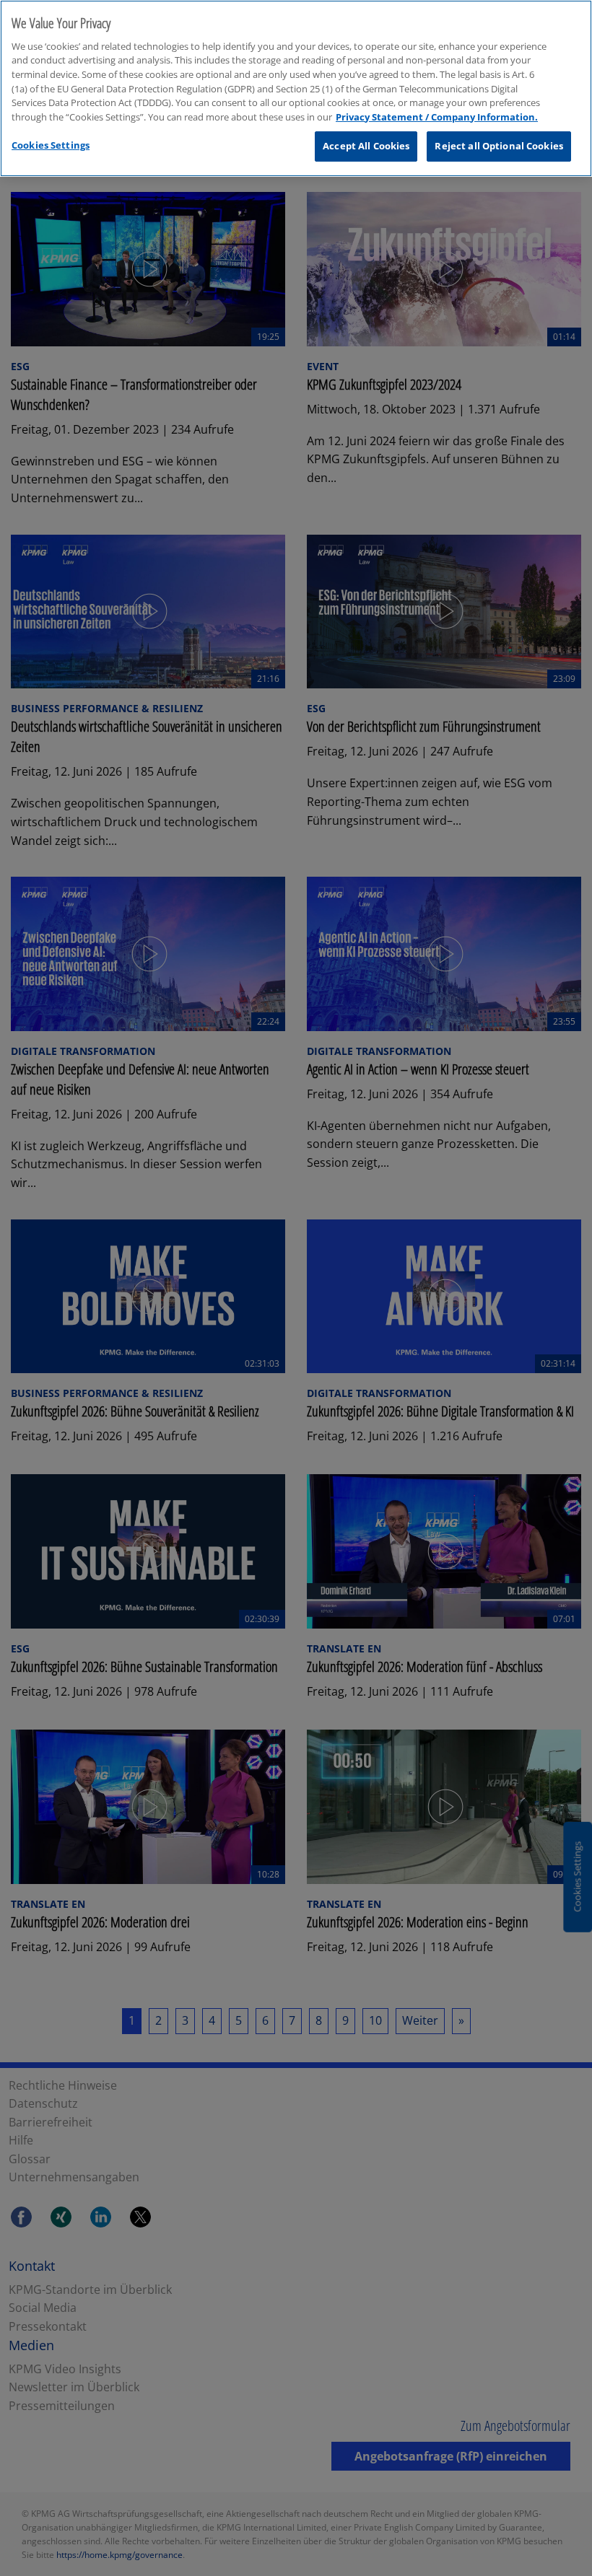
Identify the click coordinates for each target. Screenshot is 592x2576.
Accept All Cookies (366, 146)
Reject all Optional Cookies (499, 146)
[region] (296, 88)
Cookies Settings (51, 145)
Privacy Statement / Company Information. (437, 117)
